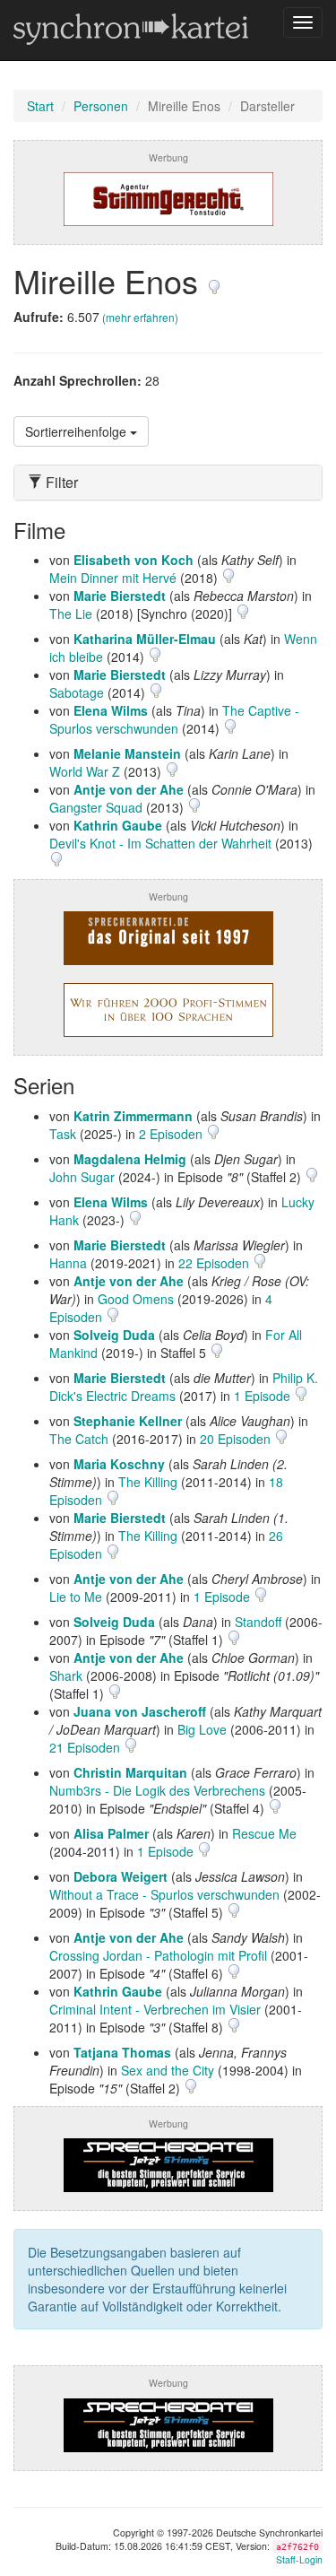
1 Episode (264, 1396)
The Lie (71, 614)
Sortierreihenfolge (78, 431)
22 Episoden (215, 1263)
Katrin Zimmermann (133, 1116)
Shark (66, 1675)
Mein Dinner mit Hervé (113, 578)
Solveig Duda (114, 1335)
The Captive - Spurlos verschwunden (174, 719)
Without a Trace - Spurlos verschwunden (164, 1894)
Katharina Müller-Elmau (145, 639)
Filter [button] (60, 483)
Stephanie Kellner (128, 1421)
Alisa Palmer (111, 1833)
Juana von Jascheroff (140, 1711)
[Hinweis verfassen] (214, 280)
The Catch (79, 1439)
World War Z (85, 771)
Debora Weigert (121, 1876)
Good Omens (136, 1299)
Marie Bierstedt (120, 596)
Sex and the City (168, 2070)
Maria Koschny (119, 1464)
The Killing (148, 1482)
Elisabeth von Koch (134, 560)
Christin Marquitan (130, 1772)
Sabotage (77, 692)
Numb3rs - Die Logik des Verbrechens (157, 1790)
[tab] (168, 483)
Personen (101, 106)
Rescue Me (264, 1833)
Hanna (68, 1263)
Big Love (202, 1729)
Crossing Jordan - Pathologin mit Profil (158, 1955)
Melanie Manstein (127, 753)
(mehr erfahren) (140, 317)
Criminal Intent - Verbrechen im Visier (155, 2009)
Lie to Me (76, 1597)
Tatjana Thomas (122, 2052)
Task (63, 1134)
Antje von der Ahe (129, 789)
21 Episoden (86, 1747)
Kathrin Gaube (118, 825)
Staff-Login (299, 2559)
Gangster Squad (96, 807)
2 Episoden (172, 1134)
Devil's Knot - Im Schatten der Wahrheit (160, 843)
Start (40, 106)
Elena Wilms (111, 710)
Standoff (258, 1622)
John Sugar (82, 1177)
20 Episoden (237, 1439)
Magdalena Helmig (130, 1159)
